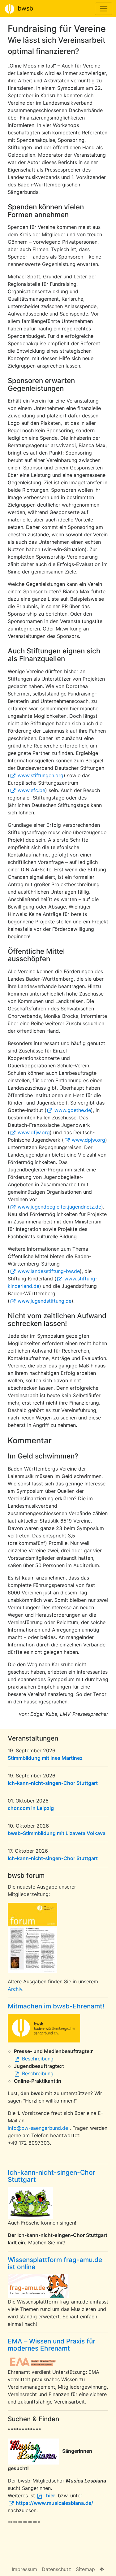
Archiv (15, 1989)
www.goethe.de (73, 1110)
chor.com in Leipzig (31, 1808)
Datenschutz (56, 2569)
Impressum (24, 2569)
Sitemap (85, 2569)
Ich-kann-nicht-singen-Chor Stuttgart (53, 1783)
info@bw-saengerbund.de (38, 2128)
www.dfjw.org (34, 1132)
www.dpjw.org (88, 1140)
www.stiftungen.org (40, 775)
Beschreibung (38, 2059)
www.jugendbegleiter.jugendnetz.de (59, 1207)
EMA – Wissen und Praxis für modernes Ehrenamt (52, 2345)
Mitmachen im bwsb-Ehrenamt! (56, 2006)
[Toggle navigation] (104, 9)
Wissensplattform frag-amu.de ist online (55, 2263)
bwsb (24, 8)
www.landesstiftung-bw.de (49, 1271)
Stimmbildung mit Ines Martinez (45, 1758)
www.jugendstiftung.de (44, 1301)
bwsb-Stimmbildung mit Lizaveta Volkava (57, 1833)
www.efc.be (31, 790)
